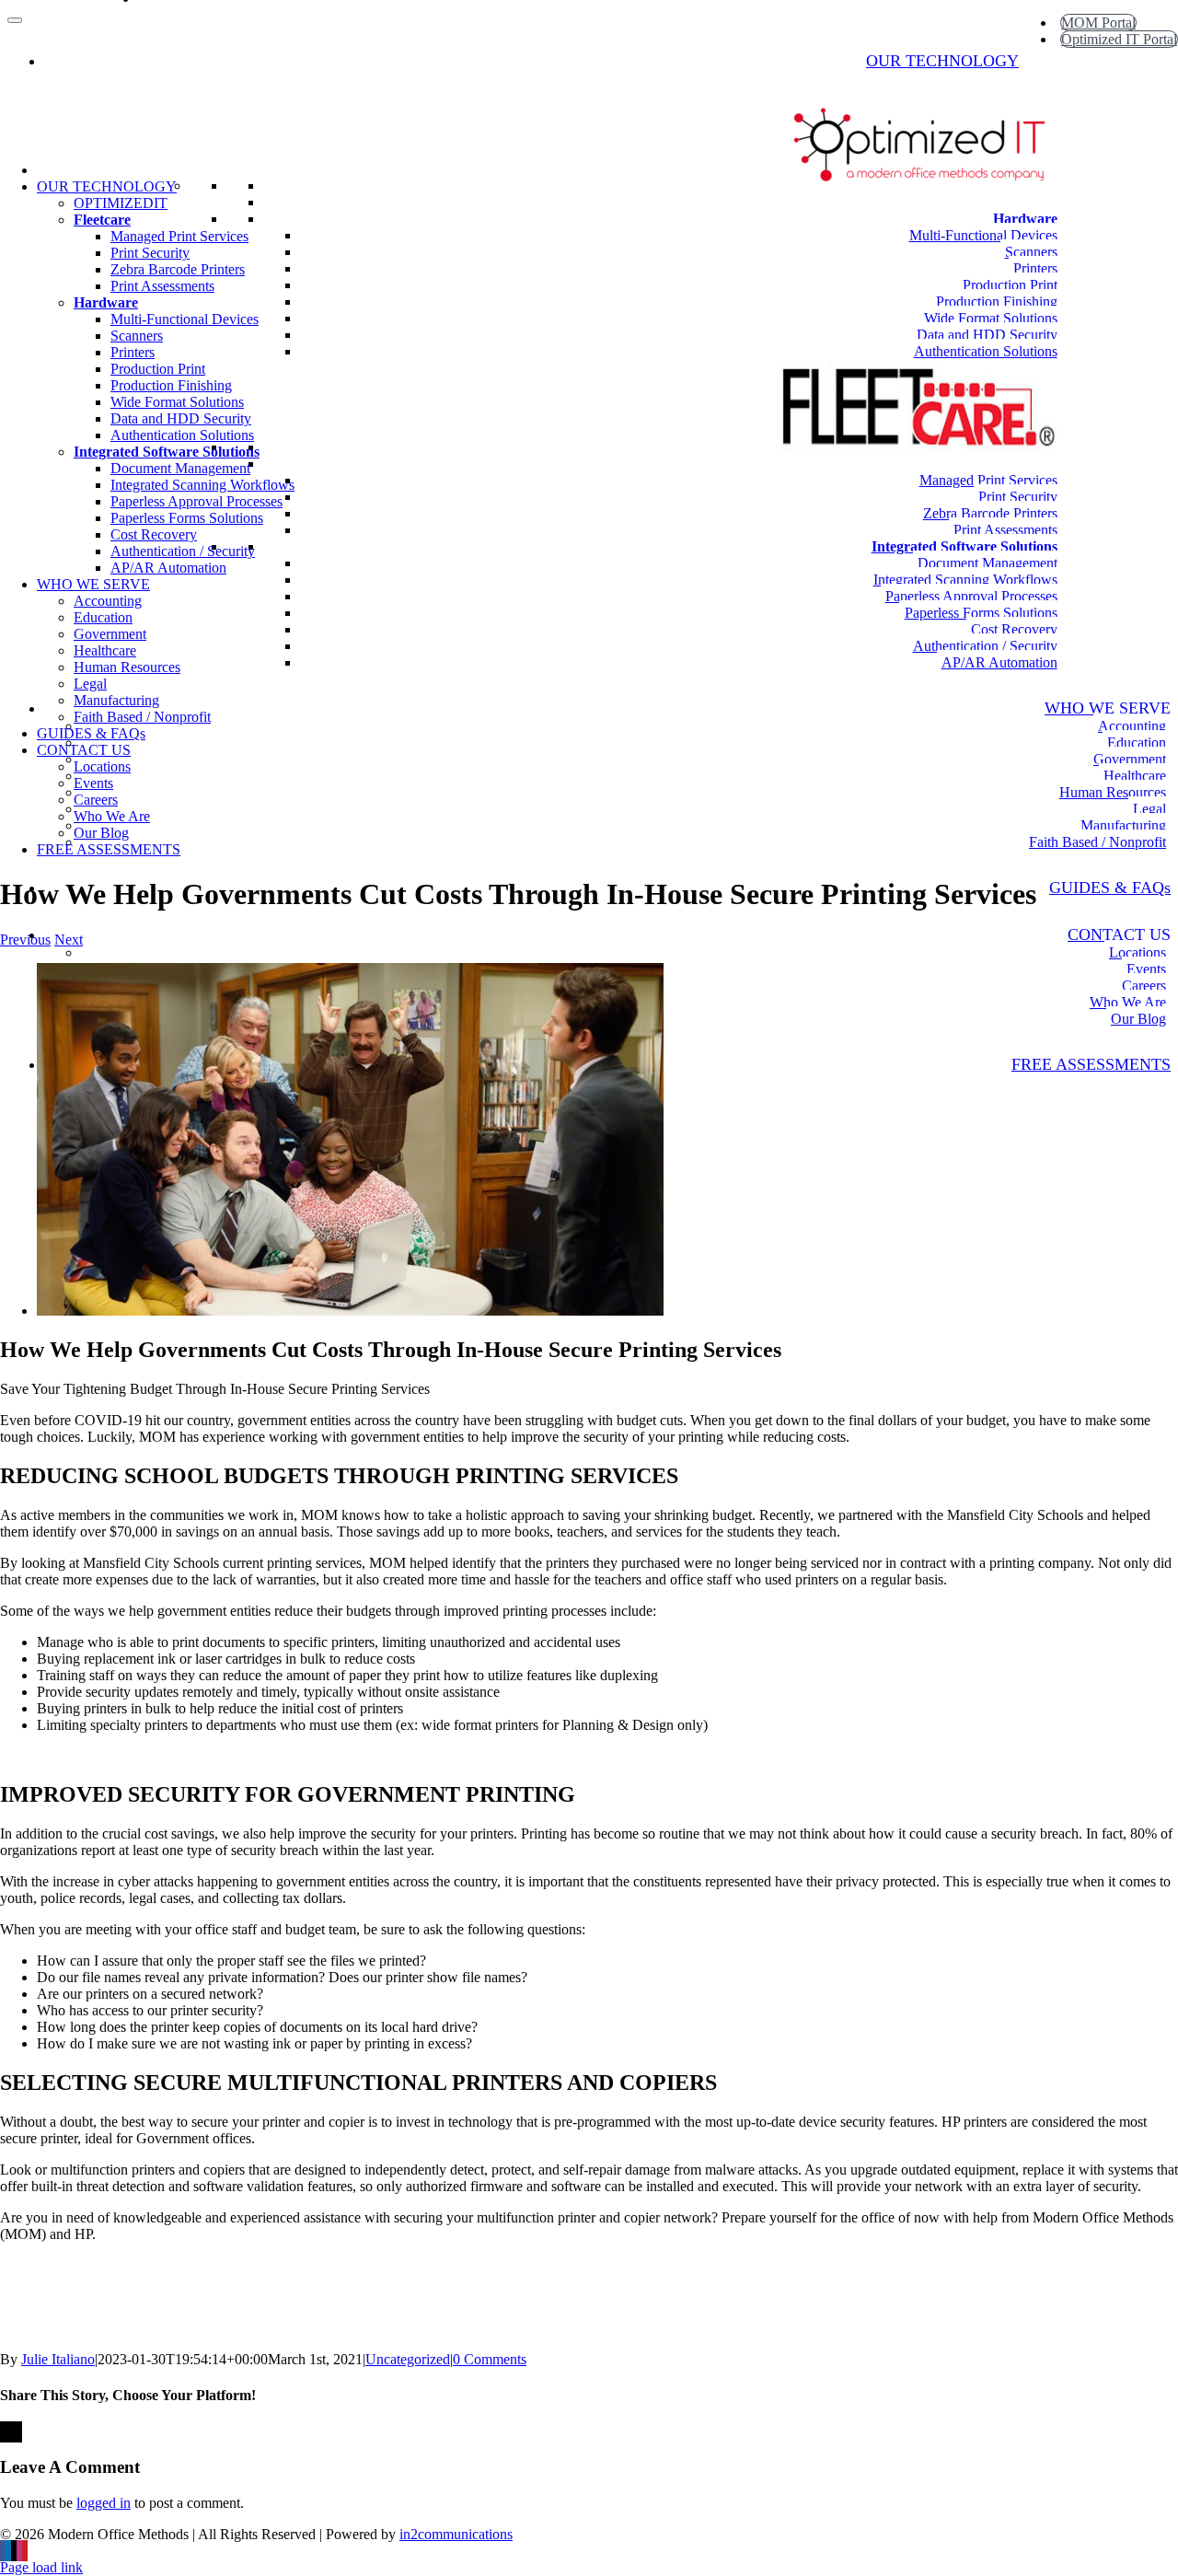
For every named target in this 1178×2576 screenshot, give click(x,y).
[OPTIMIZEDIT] (1057, 202)
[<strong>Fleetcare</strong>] (1057, 464)
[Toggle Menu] (15, 20)
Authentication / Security (985, 646)
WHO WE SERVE (1108, 708)
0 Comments (490, 2359)
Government (1130, 759)
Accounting (1132, 726)
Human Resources (1113, 792)
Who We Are (1128, 1002)
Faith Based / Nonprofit (1097, 842)
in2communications (456, 2534)
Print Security (1018, 497)
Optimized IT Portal (1119, 39)
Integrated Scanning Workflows (965, 580)
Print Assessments (1005, 530)
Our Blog (1138, 1019)
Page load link (41, 2567)
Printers (1035, 268)
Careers (1144, 986)
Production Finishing (997, 302)
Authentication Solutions (986, 351)
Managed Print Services (988, 480)
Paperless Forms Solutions (981, 613)
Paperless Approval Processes (971, 596)
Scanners (1031, 252)
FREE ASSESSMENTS (1091, 1064)
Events (1146, 969)
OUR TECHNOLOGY (942, 61)
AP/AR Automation (999, 662)
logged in (104, 2503)
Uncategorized (408, 2359)
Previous (25, 940)
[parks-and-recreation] (350, 1311)
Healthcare (1135, 776)
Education (1137, 743)
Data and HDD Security (987, 335)
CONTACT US (1119, 934)
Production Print (1010, 285)
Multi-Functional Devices (983, 235)
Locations (1138, 952)
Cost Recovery (1014, 629)
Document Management (987, 563)
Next (69, 940)
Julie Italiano (58, 2359)
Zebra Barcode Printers (990, 513)
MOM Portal (1098, 23)
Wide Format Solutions (991, 318)
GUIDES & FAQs (1110, 888)
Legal (1149, 809)
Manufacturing (1123, 825)
